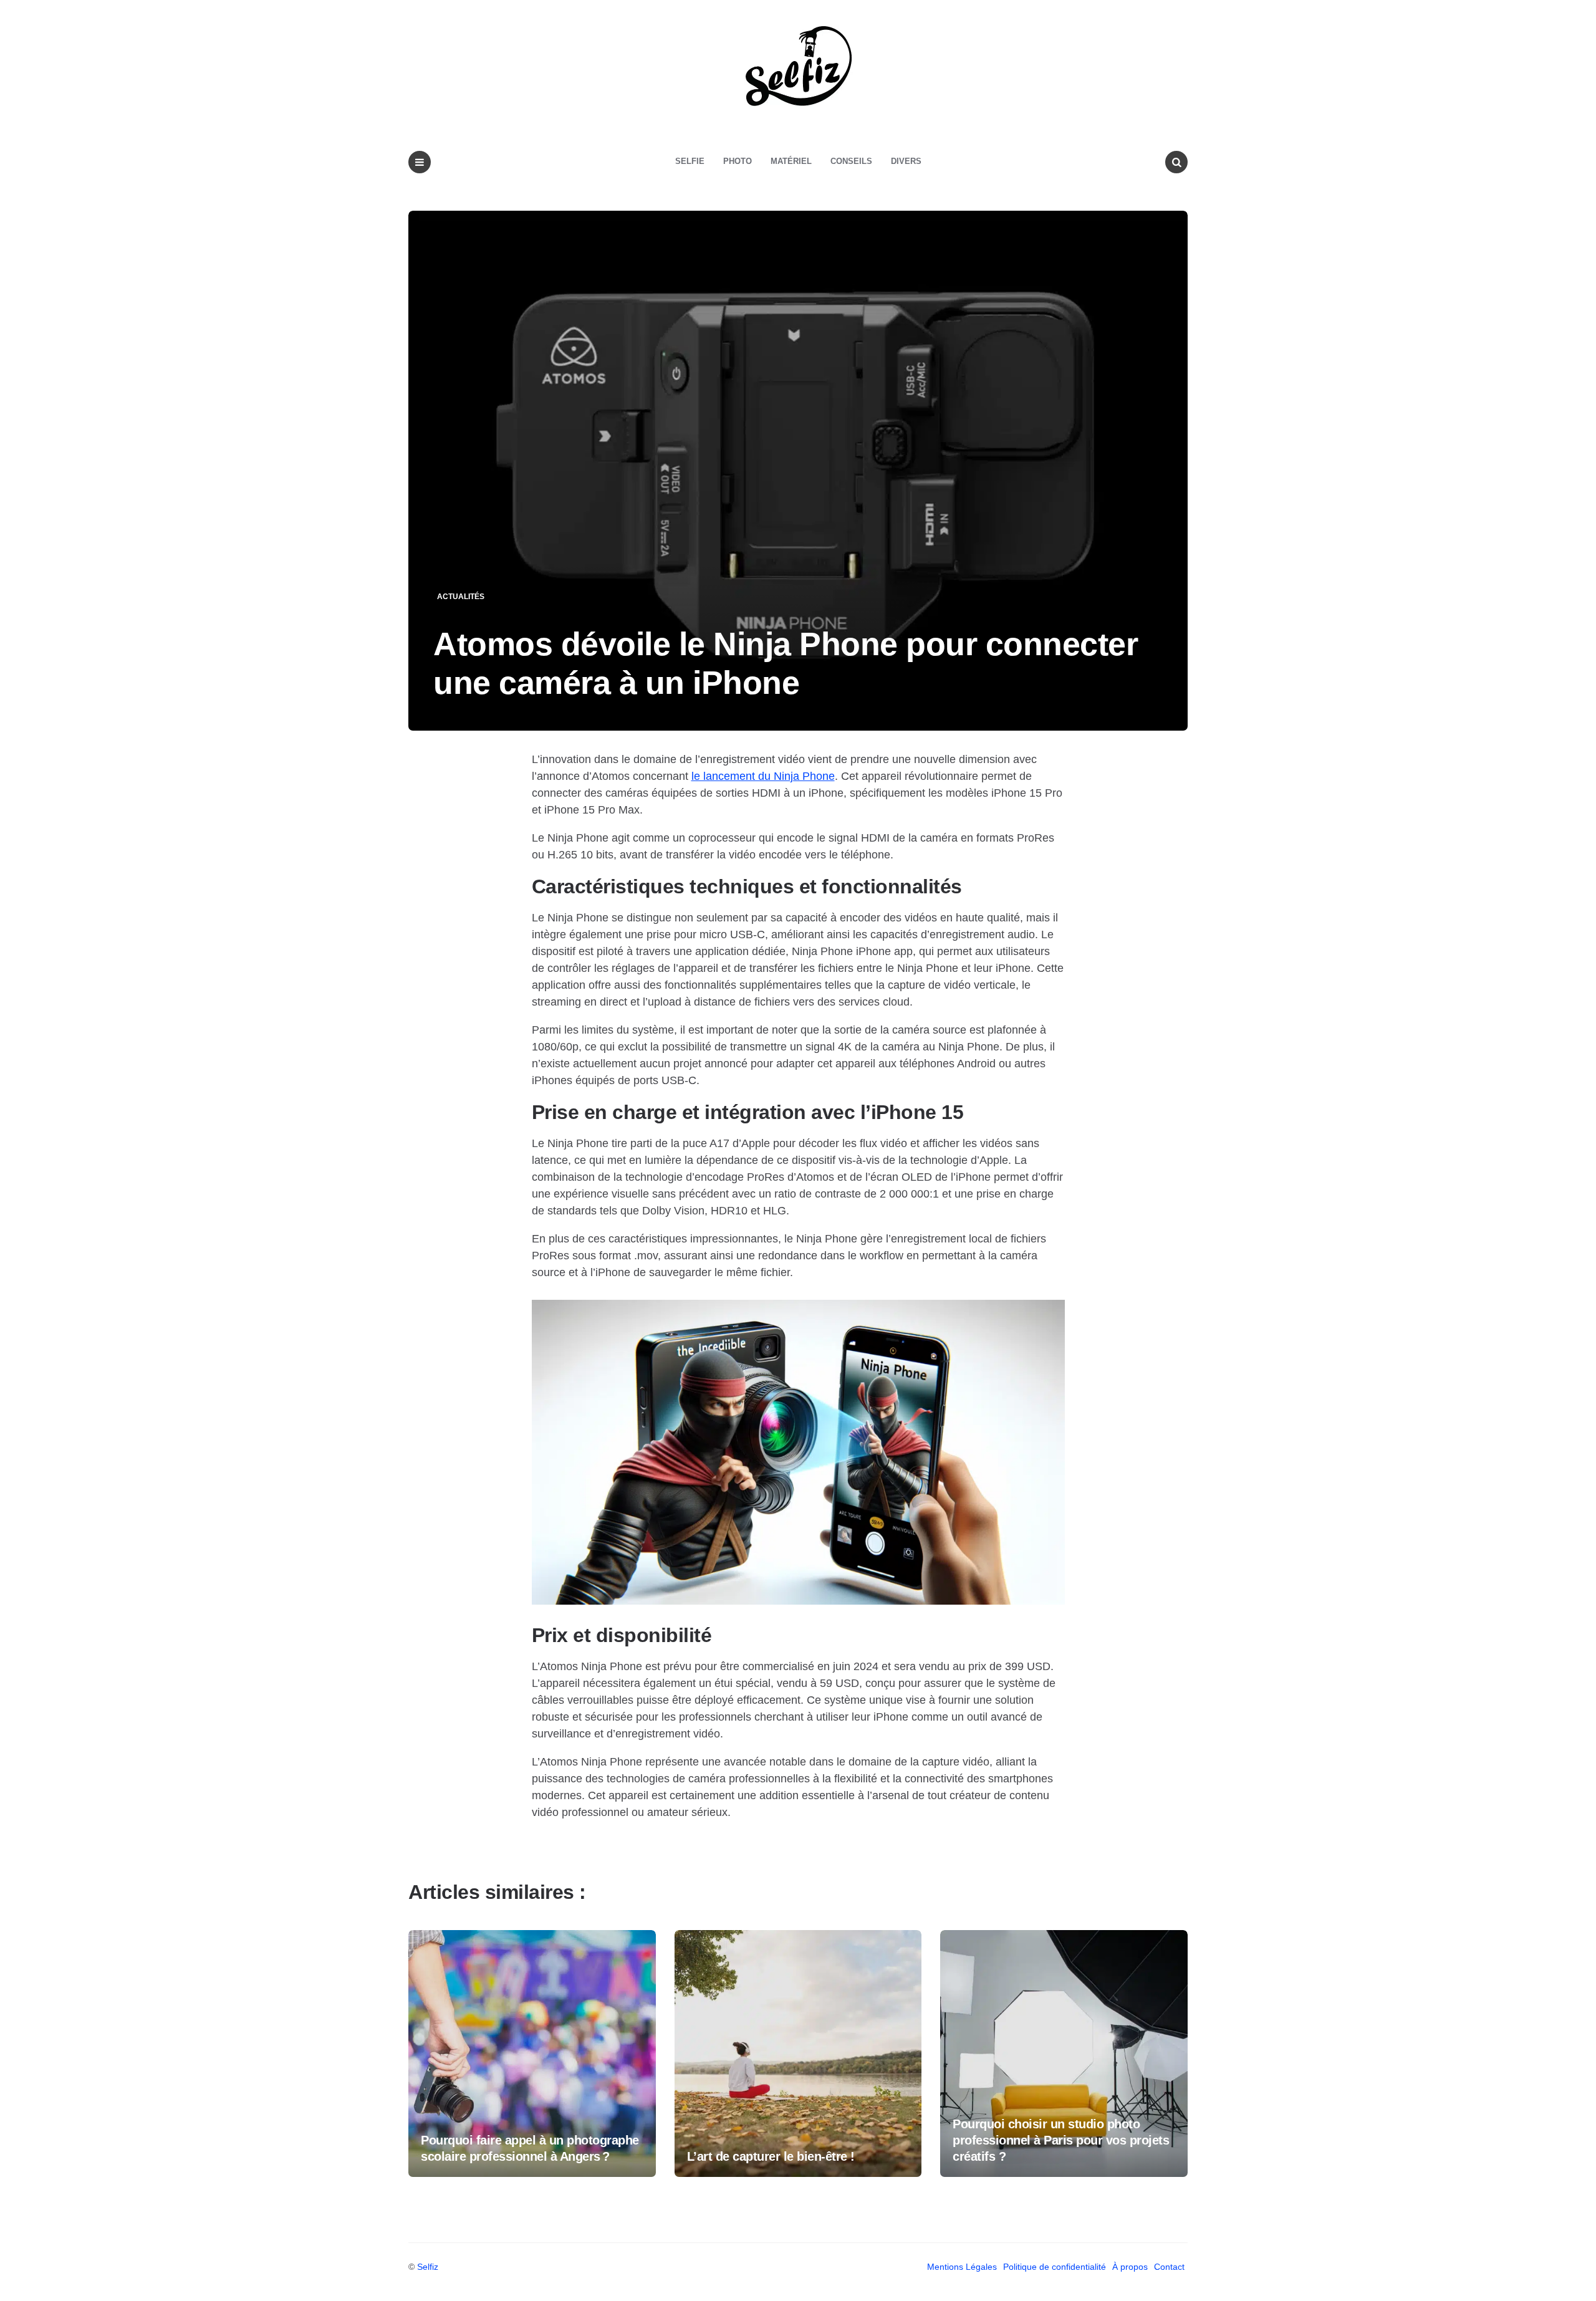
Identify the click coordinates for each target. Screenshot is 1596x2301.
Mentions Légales (962, 2267)
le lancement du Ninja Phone (763, 776)
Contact (1169, 2267)
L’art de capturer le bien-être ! (771, 2156)
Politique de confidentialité (1055, 2267)
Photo (738, 161)
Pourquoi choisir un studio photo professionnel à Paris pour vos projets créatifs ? (1061, 2140)
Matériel (791, 161)
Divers (906, 161)
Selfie (690, 161)
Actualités (461, 597)
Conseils (851, 161)
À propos (1130, 2267)
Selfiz (428, 2267)
